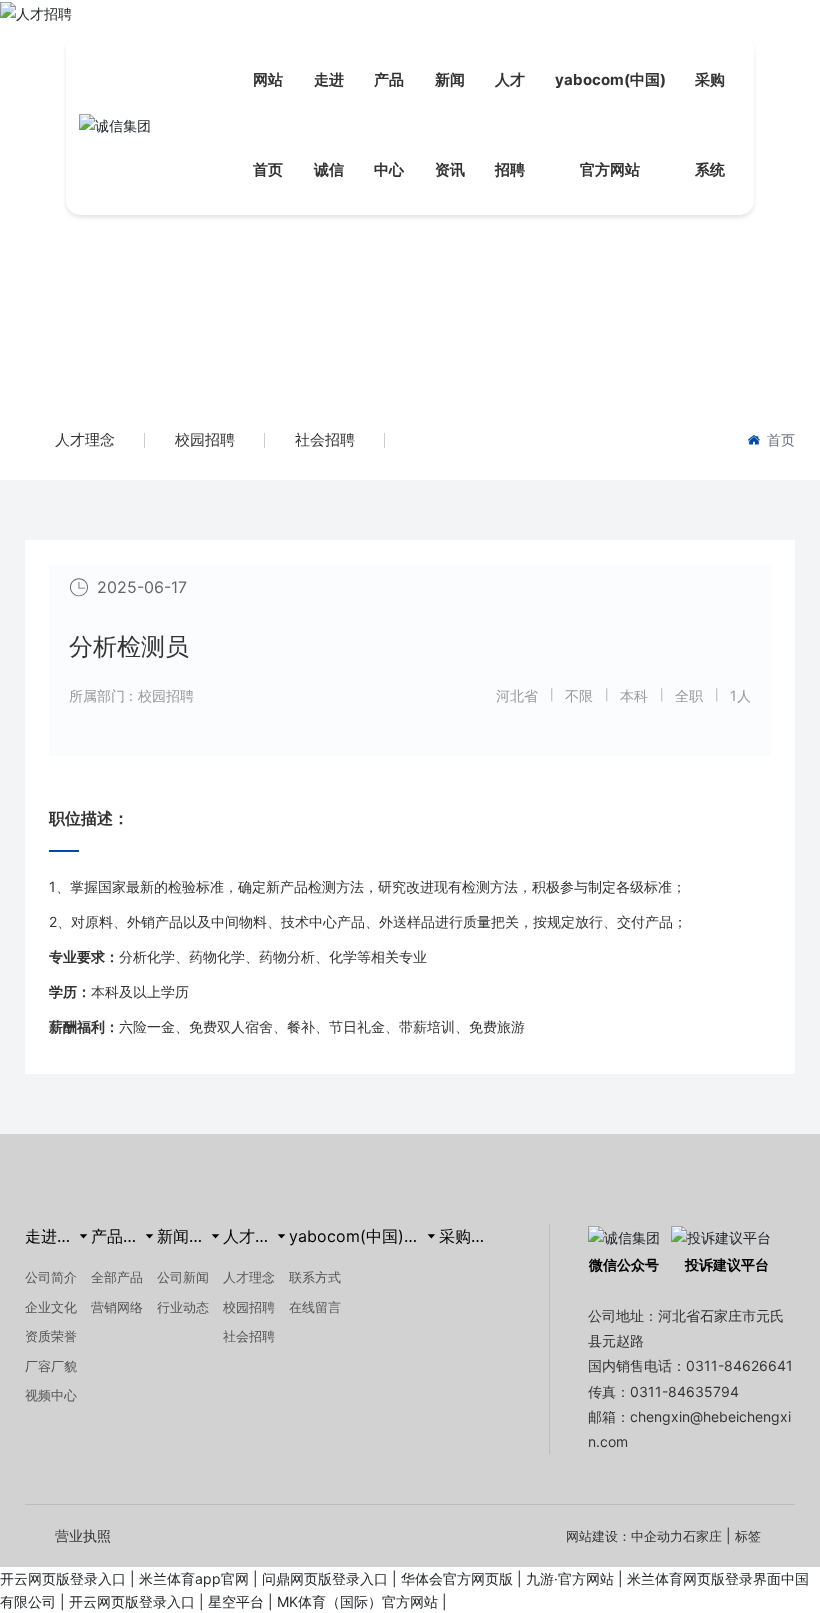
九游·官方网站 (570, 1578)
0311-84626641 (739, 1365)
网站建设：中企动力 (624, 1536)
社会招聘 (325, 439)
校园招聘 (205, 439)
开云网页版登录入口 (63, 1578)
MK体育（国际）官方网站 (357, 1601)
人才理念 (85, 439)
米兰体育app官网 (194, 1578)
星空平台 (236, 1601)
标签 (748, 1536)
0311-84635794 (684, 1391)
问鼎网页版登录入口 (325, 1578)
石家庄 (702, 1536)
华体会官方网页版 (457, 1578)
